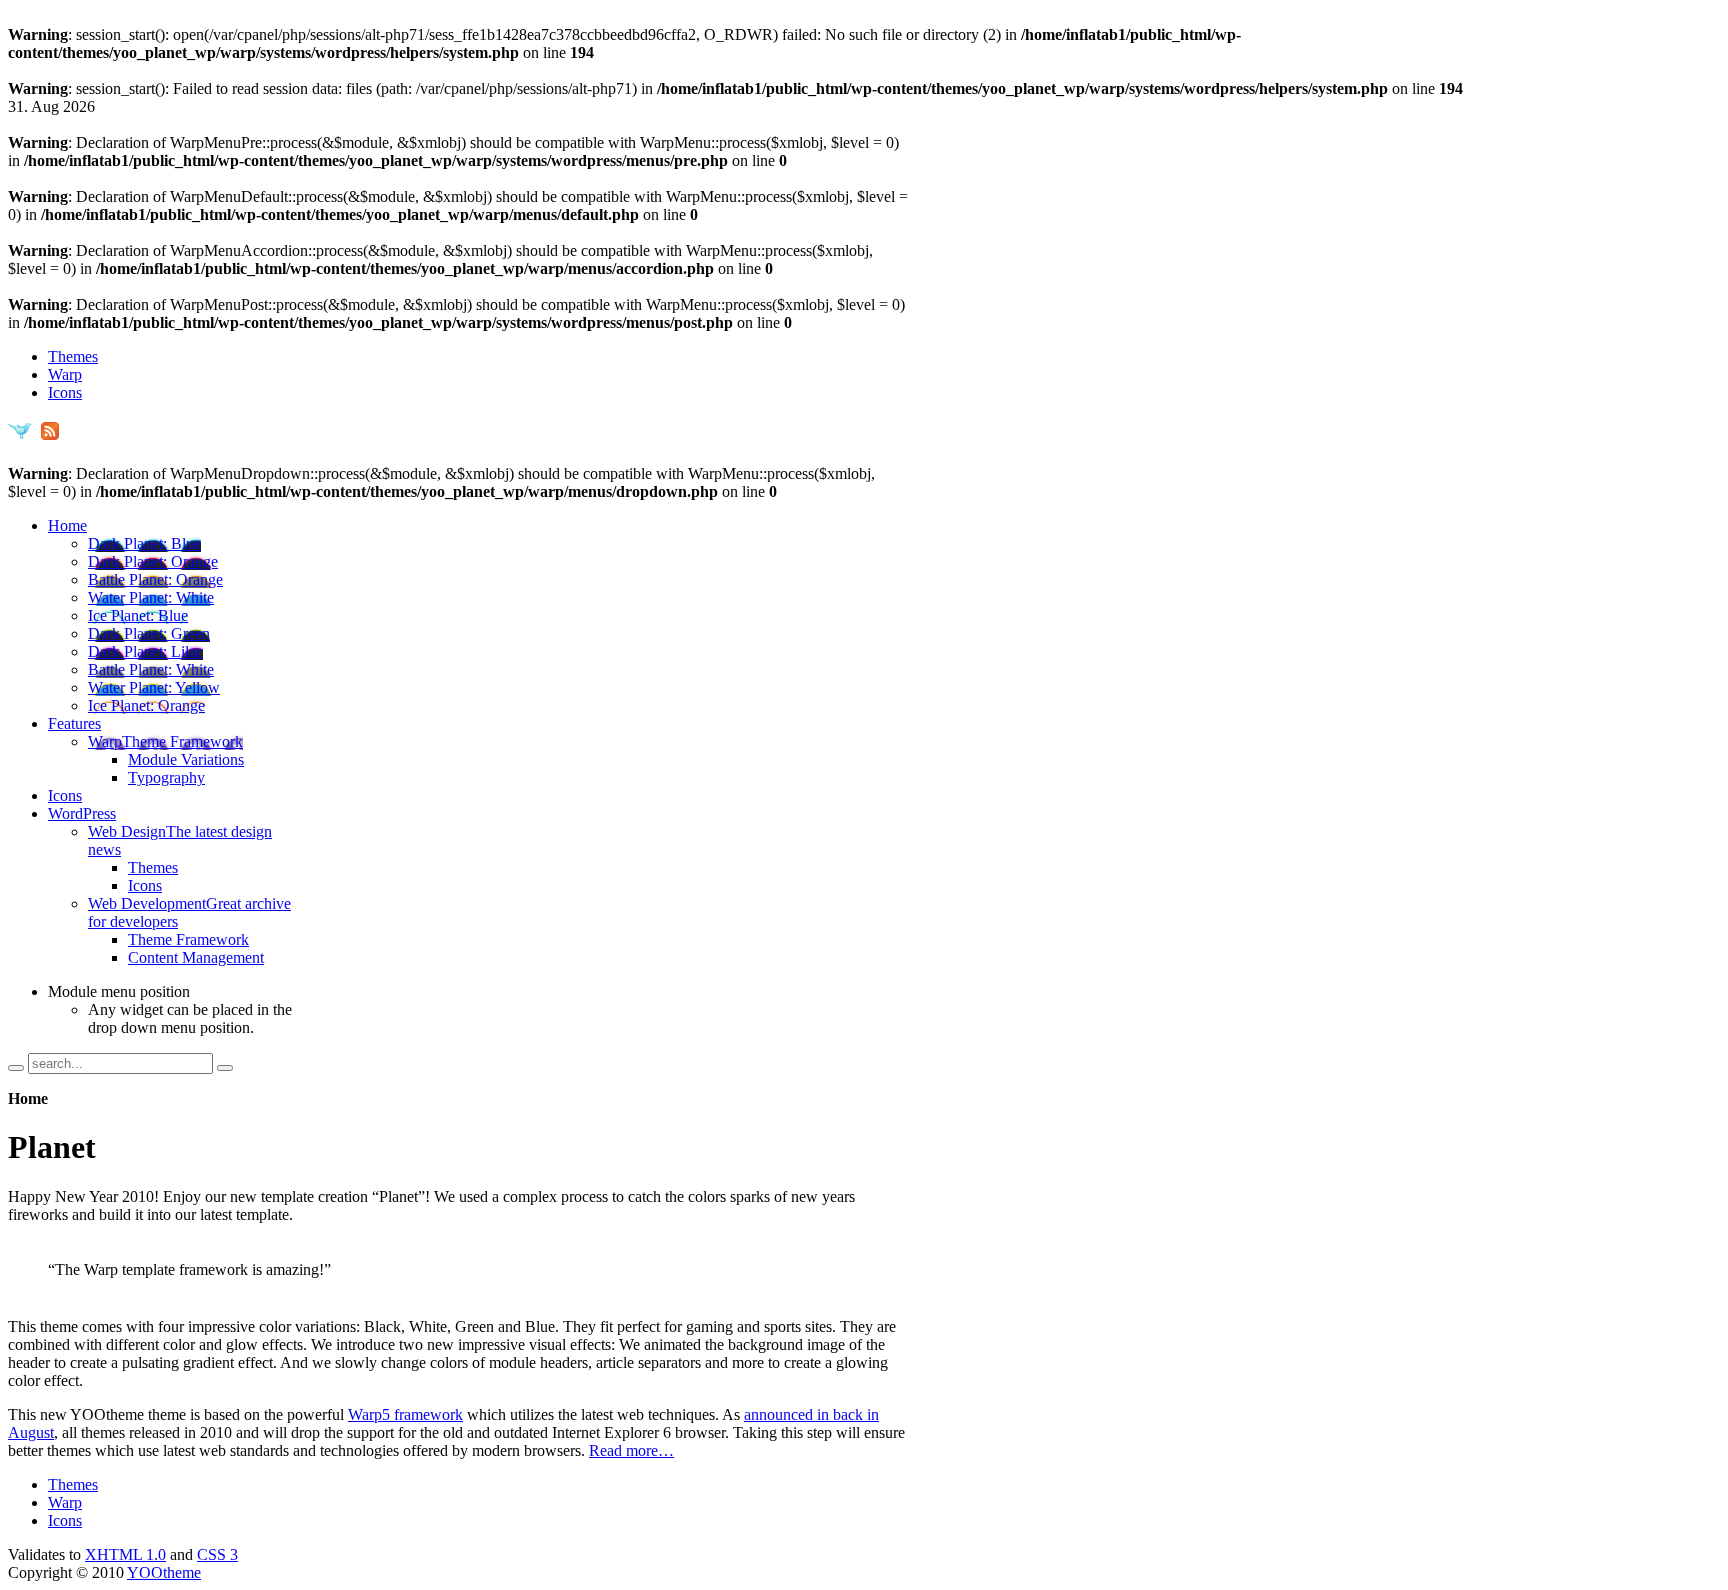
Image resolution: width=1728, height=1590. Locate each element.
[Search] (16, 1068)
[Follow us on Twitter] (20, 437)
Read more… (631, 1450)
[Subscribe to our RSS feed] (49, 437)
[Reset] (225, 1068)
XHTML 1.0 (125, 1554)
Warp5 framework (405, 1414)
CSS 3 (217, 1554)
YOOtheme (164, 1572)
